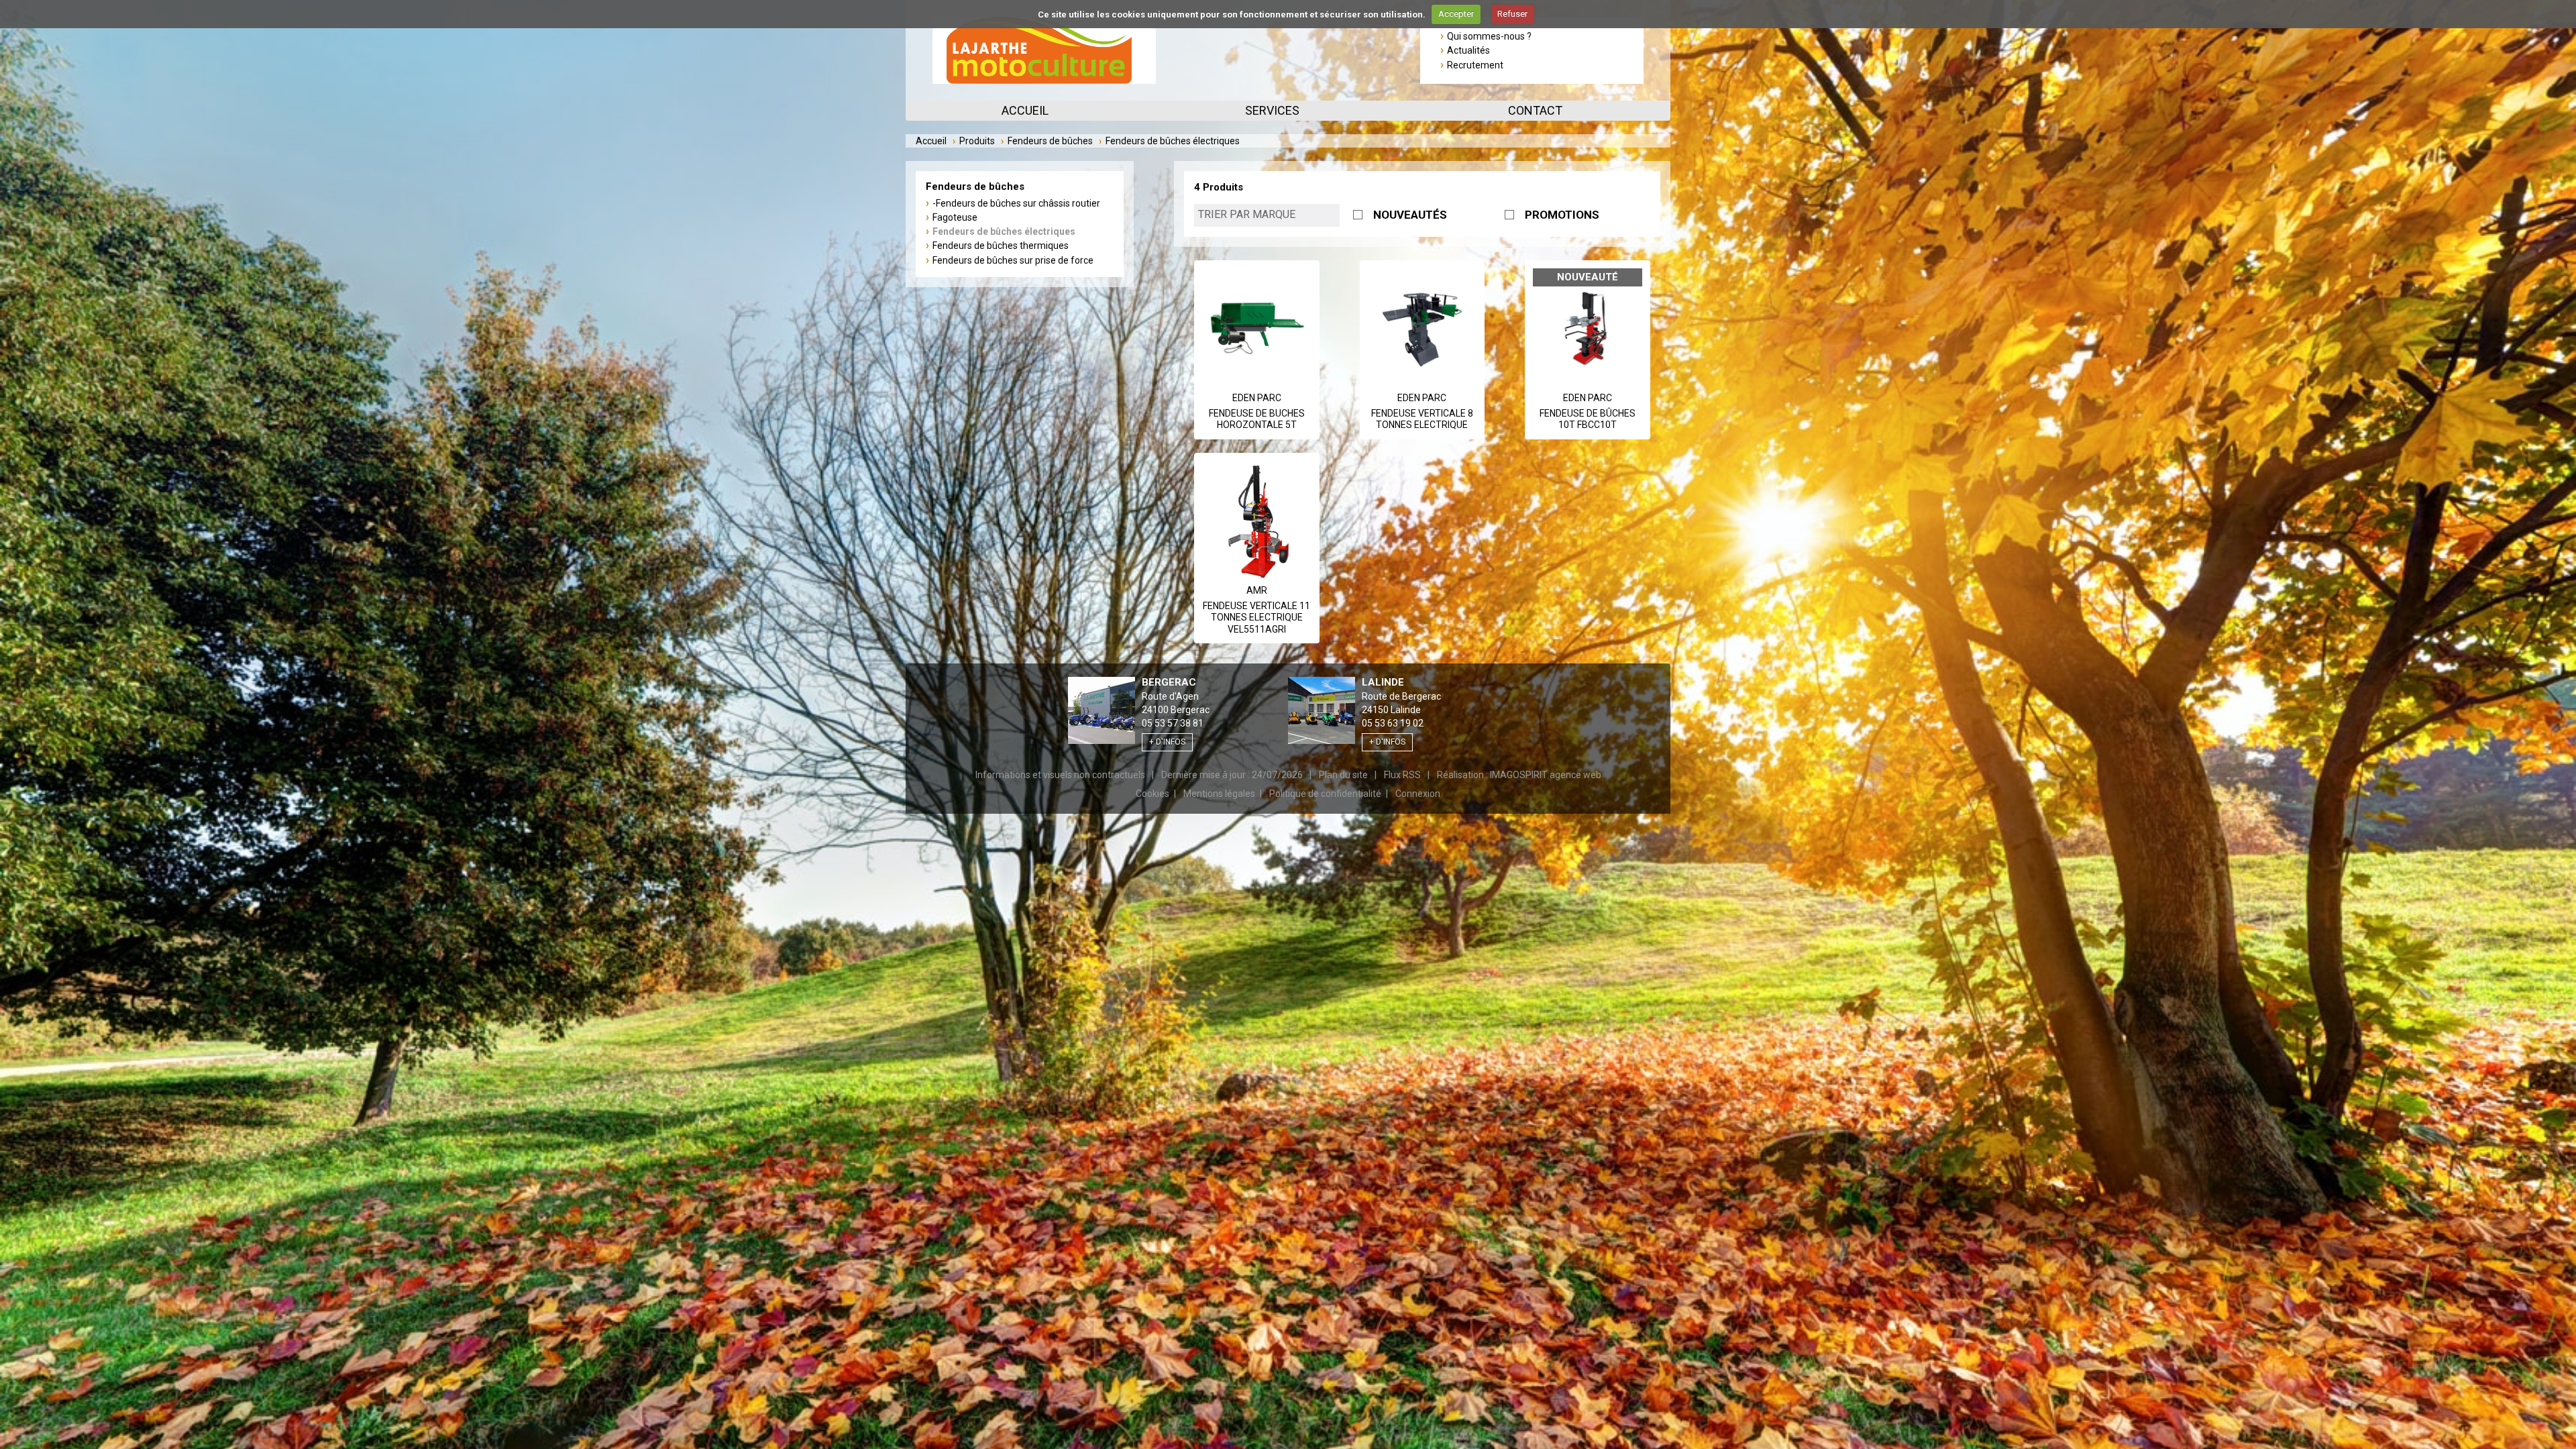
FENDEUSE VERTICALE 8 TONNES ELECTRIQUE (1422, 419)
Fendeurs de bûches (1050, 141)
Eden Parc (1257, 398)
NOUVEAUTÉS (1410, 215)
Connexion (1418, 794)
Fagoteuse (955, 217)
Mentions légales (1219, 794)
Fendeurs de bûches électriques (1004, 231)
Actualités (1468, 50)
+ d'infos (1167, 742)
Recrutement (1475, 65)
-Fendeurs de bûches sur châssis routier (1016, 203)
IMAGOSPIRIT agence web (1546, 775)
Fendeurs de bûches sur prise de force (1013, 260)
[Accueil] (1044, 50)
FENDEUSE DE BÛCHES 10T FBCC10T (1588, 419)
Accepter (1456, 14)
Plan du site (1343, 775)
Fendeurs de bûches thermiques (1001, 246)
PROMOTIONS (1562, 215)
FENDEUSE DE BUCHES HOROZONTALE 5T (1257, 419)
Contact (1535, 110)
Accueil (1025, 110)
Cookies (1152, 794)
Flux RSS (1402, 775)
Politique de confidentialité (1325, 794)
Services (1272, 110)
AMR (1257, 590)
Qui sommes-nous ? (1489, 36)
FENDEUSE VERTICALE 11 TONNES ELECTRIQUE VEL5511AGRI (1256, 618)
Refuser (1512, 14)
